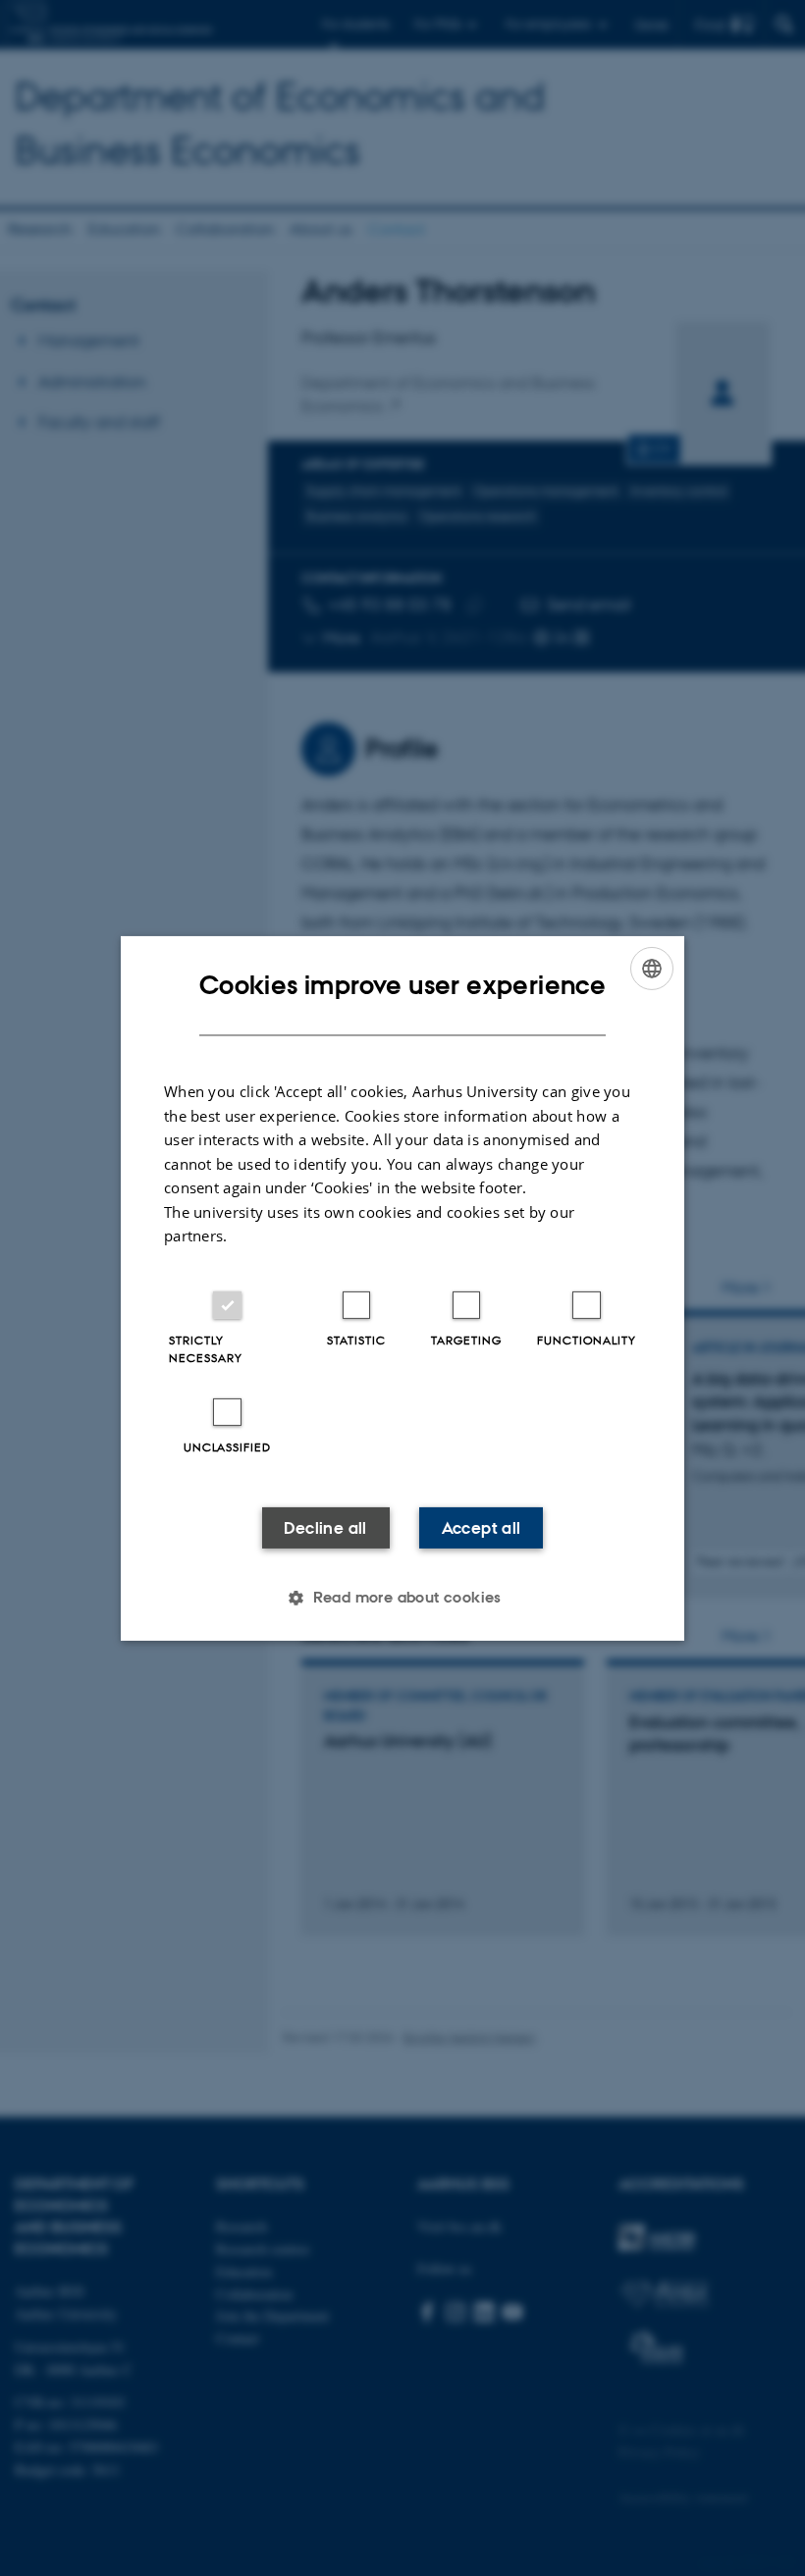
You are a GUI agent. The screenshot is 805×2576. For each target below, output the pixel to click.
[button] (402, 1598)
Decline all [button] (325, 1528)
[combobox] (652, 968)
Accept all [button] (482, 1528)
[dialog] (402, 1288)
